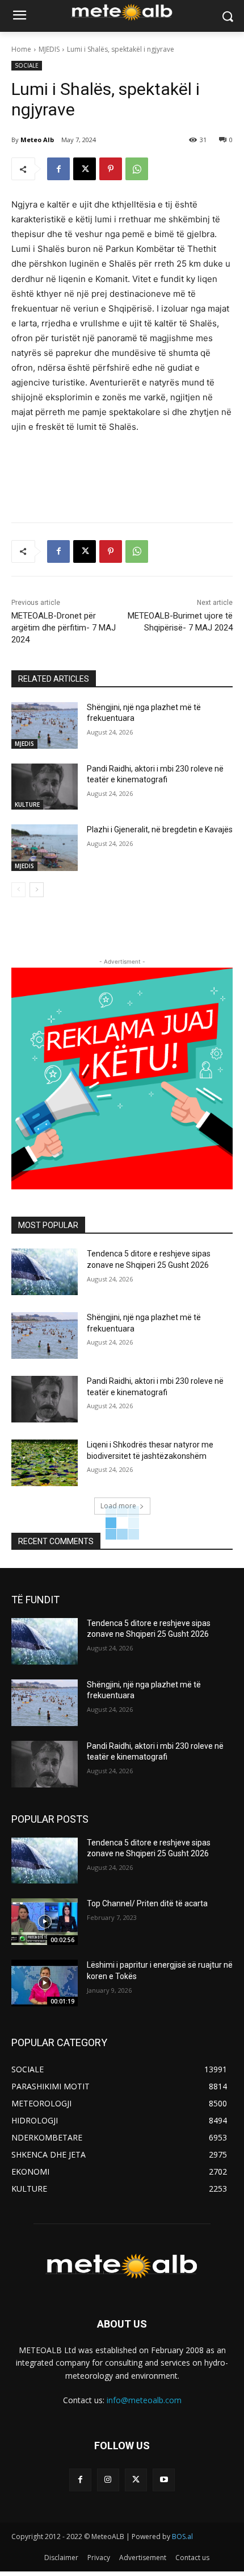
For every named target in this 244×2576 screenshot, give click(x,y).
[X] (85, 169)
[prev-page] (18, 890)
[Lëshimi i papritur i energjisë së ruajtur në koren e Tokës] (45, 1983)
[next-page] (37, 890)
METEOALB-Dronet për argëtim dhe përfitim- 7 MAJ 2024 (64, 628)
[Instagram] (108, 2480)
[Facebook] (58, 169)
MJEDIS (49, 49)
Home (21, 49)
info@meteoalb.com (144, 2400)
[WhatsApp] (137, 169)
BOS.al (182, 2536)
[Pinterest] (111, 169)
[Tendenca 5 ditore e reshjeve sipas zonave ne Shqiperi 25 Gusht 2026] (45, 1272)
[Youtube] (164, 2480)
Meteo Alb (37, 140)
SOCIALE (27, 65)
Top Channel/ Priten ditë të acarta (147, 1903)
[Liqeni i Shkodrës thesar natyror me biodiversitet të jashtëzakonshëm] (45, 1463)
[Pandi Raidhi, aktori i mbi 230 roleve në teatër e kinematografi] (45, 787)
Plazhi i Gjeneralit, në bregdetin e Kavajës (160, 829)
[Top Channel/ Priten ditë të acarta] (45, 1922)
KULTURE (27, 804)
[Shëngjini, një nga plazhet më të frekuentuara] (45, 725)
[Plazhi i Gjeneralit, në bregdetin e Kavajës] (45, 848)
